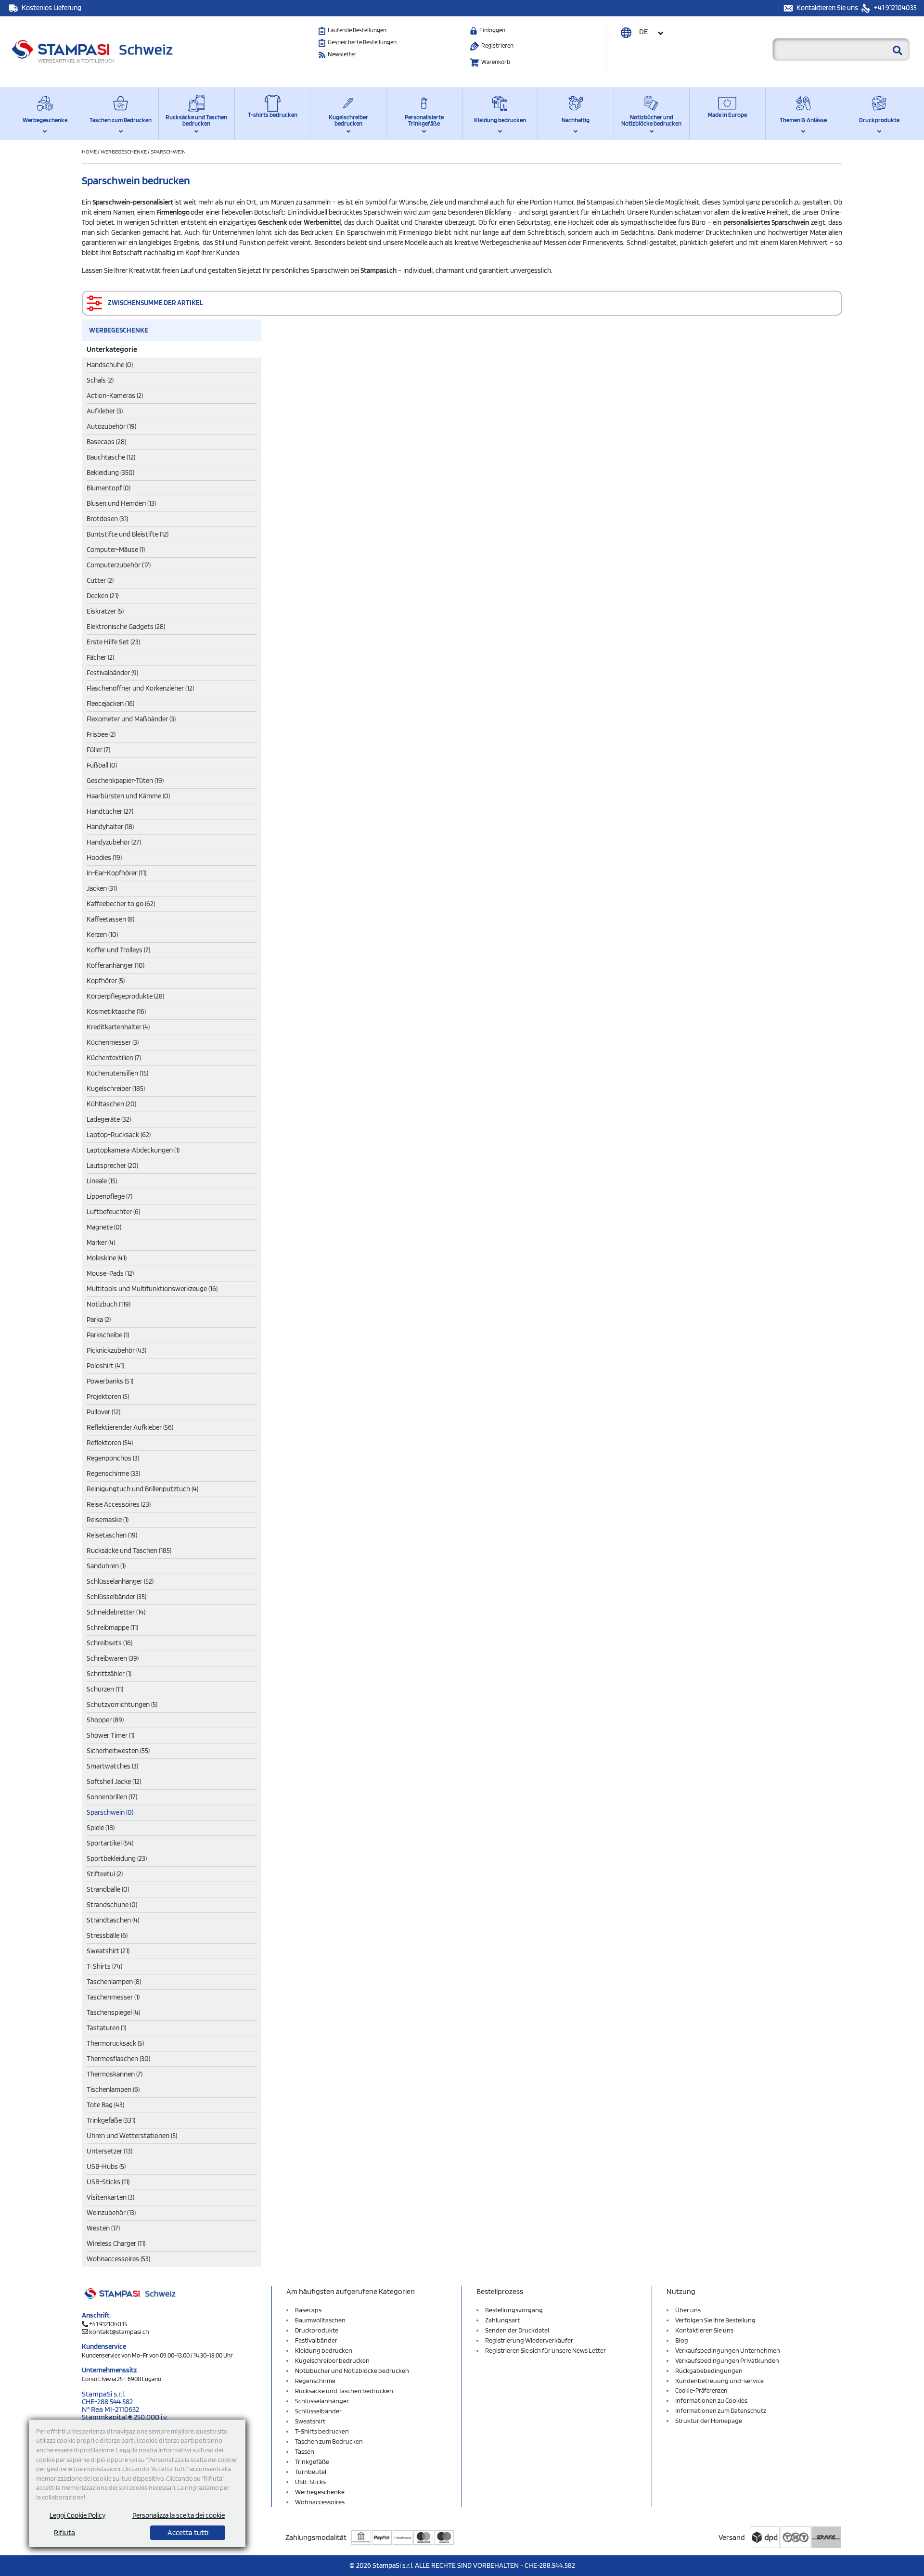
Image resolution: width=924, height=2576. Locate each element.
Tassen (305, 2451)
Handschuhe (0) (110, 365)
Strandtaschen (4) (113, 1920)
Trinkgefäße (312, 2461)
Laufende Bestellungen (357, 30)
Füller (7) (98, 750)
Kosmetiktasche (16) (116, 1012)
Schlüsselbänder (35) (116, 1597)
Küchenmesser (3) (113, 1042)
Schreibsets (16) (109, 1643)
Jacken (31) (102, 888)
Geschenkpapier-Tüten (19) (125, 781)
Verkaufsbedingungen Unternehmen (728, 2350)
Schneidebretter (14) (116, 1612)
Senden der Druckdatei (517, 2330)
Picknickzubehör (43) (116, 1350)
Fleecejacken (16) (110, 704)
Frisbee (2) (101, 734)
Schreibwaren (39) (113, 1658)
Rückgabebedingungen (709, 2371)
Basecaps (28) (106, 442)
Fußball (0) (102, 765)
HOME (90, 151)
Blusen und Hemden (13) (121, 503)
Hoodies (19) (104, 858)
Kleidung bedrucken (500, 120)
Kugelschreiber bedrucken (348, 120)
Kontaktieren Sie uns (828, 8)
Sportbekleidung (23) (117, 1858)
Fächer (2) (100, 657)
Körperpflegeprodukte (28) (125, 996)
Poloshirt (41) (105, 1366)
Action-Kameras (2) (115, 396)
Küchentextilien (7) (114, 1058)
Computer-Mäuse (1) (116, 550)
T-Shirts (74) (104, 1966)
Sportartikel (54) (110, 1843)
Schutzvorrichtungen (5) (122, 1705)
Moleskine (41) (107, 1258)
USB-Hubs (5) (106, 2166)
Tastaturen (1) (106, 2028)
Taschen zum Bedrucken (121, 120)
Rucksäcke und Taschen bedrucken (196, 120)
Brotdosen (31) (107, 519)
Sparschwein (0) (110, 1812)
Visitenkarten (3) (110, 2197)
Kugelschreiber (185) (116, 1089)
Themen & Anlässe (803, 120)
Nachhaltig (576, 120)
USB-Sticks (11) (108, 2182)
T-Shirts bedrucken (322, 2431)
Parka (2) (99, 1320)
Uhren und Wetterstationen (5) (132, 2136)
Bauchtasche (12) (111, 457)
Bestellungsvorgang (514, 2310)
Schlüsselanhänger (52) (120, 1581)
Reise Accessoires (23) (119, 1504)
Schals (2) (100, 380)
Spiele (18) (101, 1828)
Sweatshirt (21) (108, 1951)
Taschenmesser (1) (113, 1997)
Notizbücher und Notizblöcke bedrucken (651, 120)
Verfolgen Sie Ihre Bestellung (715, 2320)
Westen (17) (103, 2228)
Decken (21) (103, 596)
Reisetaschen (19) (112, 1535)
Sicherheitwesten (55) (118, 1751)
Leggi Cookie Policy (77, 2515)
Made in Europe (727, 115)
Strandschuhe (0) (112, 1905)
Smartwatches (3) (112, 1766)
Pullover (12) (103, 1412)
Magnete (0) (104, 1227)
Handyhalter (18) (110, 827)
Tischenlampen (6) (113, 2089)
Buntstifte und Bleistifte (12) (128, 534)
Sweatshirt (310, 2421)
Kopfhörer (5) (106, 981)
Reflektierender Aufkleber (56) (130, 1427)
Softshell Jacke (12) (114, 1781)
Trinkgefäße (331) (111, 2120)
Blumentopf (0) (109, 488)
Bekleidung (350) (110, 473)
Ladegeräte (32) (109, 1119)
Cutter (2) (100, 580)
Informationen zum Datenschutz (721, 2410)
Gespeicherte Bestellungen (362, 42)
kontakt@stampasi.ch (119, 2332)
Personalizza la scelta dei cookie (179, 2515)
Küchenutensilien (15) (117, 1073)
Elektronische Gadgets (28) (126, 627)
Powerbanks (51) (110, 1381)
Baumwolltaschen (320, 2320)
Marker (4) (101, 1243)
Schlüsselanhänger (322, 2401)
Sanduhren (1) (106, 1566)
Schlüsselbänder (318, 2411)
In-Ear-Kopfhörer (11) (116, 873)
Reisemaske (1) (108, 1520)
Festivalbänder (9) (112, 673)
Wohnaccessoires (320, 2502)
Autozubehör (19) (111, 426)
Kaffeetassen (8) (110, 919)
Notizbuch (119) (109, 1304)
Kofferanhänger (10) (115, 965)
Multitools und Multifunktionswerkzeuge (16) (152, 1289)
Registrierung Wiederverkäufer (529, 2340)
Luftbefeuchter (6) (113, 1212)
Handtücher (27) (110, 811)
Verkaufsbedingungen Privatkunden (727, 2360)
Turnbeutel (311, 2472)
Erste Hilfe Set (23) (113, 642)
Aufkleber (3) (105, 411)
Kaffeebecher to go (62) (121, 904)
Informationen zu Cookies (711, 2400)
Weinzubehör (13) (111, 2213)
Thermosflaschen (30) (118, 2059)
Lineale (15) (102, 1181)
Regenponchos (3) (113, 1458)
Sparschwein (168, 151)
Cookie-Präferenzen (701, 2390)
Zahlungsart (502, 2320)
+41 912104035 (895, 8)
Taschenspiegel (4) (113, 2012)
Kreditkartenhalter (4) (118, 1027)
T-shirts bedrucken (273, 115)
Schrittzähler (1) (109, 1674)
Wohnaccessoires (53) (118, 2259)
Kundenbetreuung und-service (719, 2381)
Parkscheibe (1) (108, 1335)
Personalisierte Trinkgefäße (424, 120)
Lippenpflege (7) (109, 1196)
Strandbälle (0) (108, 1889)
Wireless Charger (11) (116, 2243)
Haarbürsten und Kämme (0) (128, 796)
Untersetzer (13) (109, 2151)
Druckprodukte (879, 120)
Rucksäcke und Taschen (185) (129, 1551)
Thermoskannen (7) (115, 2074)
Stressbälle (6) (107, 1935)
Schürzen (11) (105, 1689)
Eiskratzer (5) (105, 611)
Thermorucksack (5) (115, 2043)
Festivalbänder (316, 2340)
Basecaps (308, 2310)
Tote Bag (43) (105, 2105)
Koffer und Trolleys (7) (118, 950)
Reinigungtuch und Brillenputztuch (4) (142, 1489)
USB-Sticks (310, 2482)
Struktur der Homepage (709, 2421)
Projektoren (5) (108, 1397)
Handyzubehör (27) (114, 842)
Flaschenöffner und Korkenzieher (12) (140, 688)
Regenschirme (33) (113, 1474)
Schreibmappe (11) (112, 1628)
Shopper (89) (105, 1720)
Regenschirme (315, 2381)
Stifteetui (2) (105, 1874)
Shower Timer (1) (110, 1735)
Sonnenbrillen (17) (112, 1797)
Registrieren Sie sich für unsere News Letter (545, 2350)
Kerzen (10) (102, 935)
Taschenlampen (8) (114, 1982)
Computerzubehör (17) (119, 565)
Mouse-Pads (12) (110, 1273)
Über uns (688, 2310)
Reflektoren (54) (110, 1443)
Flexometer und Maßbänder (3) (131, 719)
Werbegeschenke (45, 120)
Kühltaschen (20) (111, 1104)
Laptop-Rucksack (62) (119, 1135)
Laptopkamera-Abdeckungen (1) (133, 1150)
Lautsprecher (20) (112, 1166)
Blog (682, 2340)
